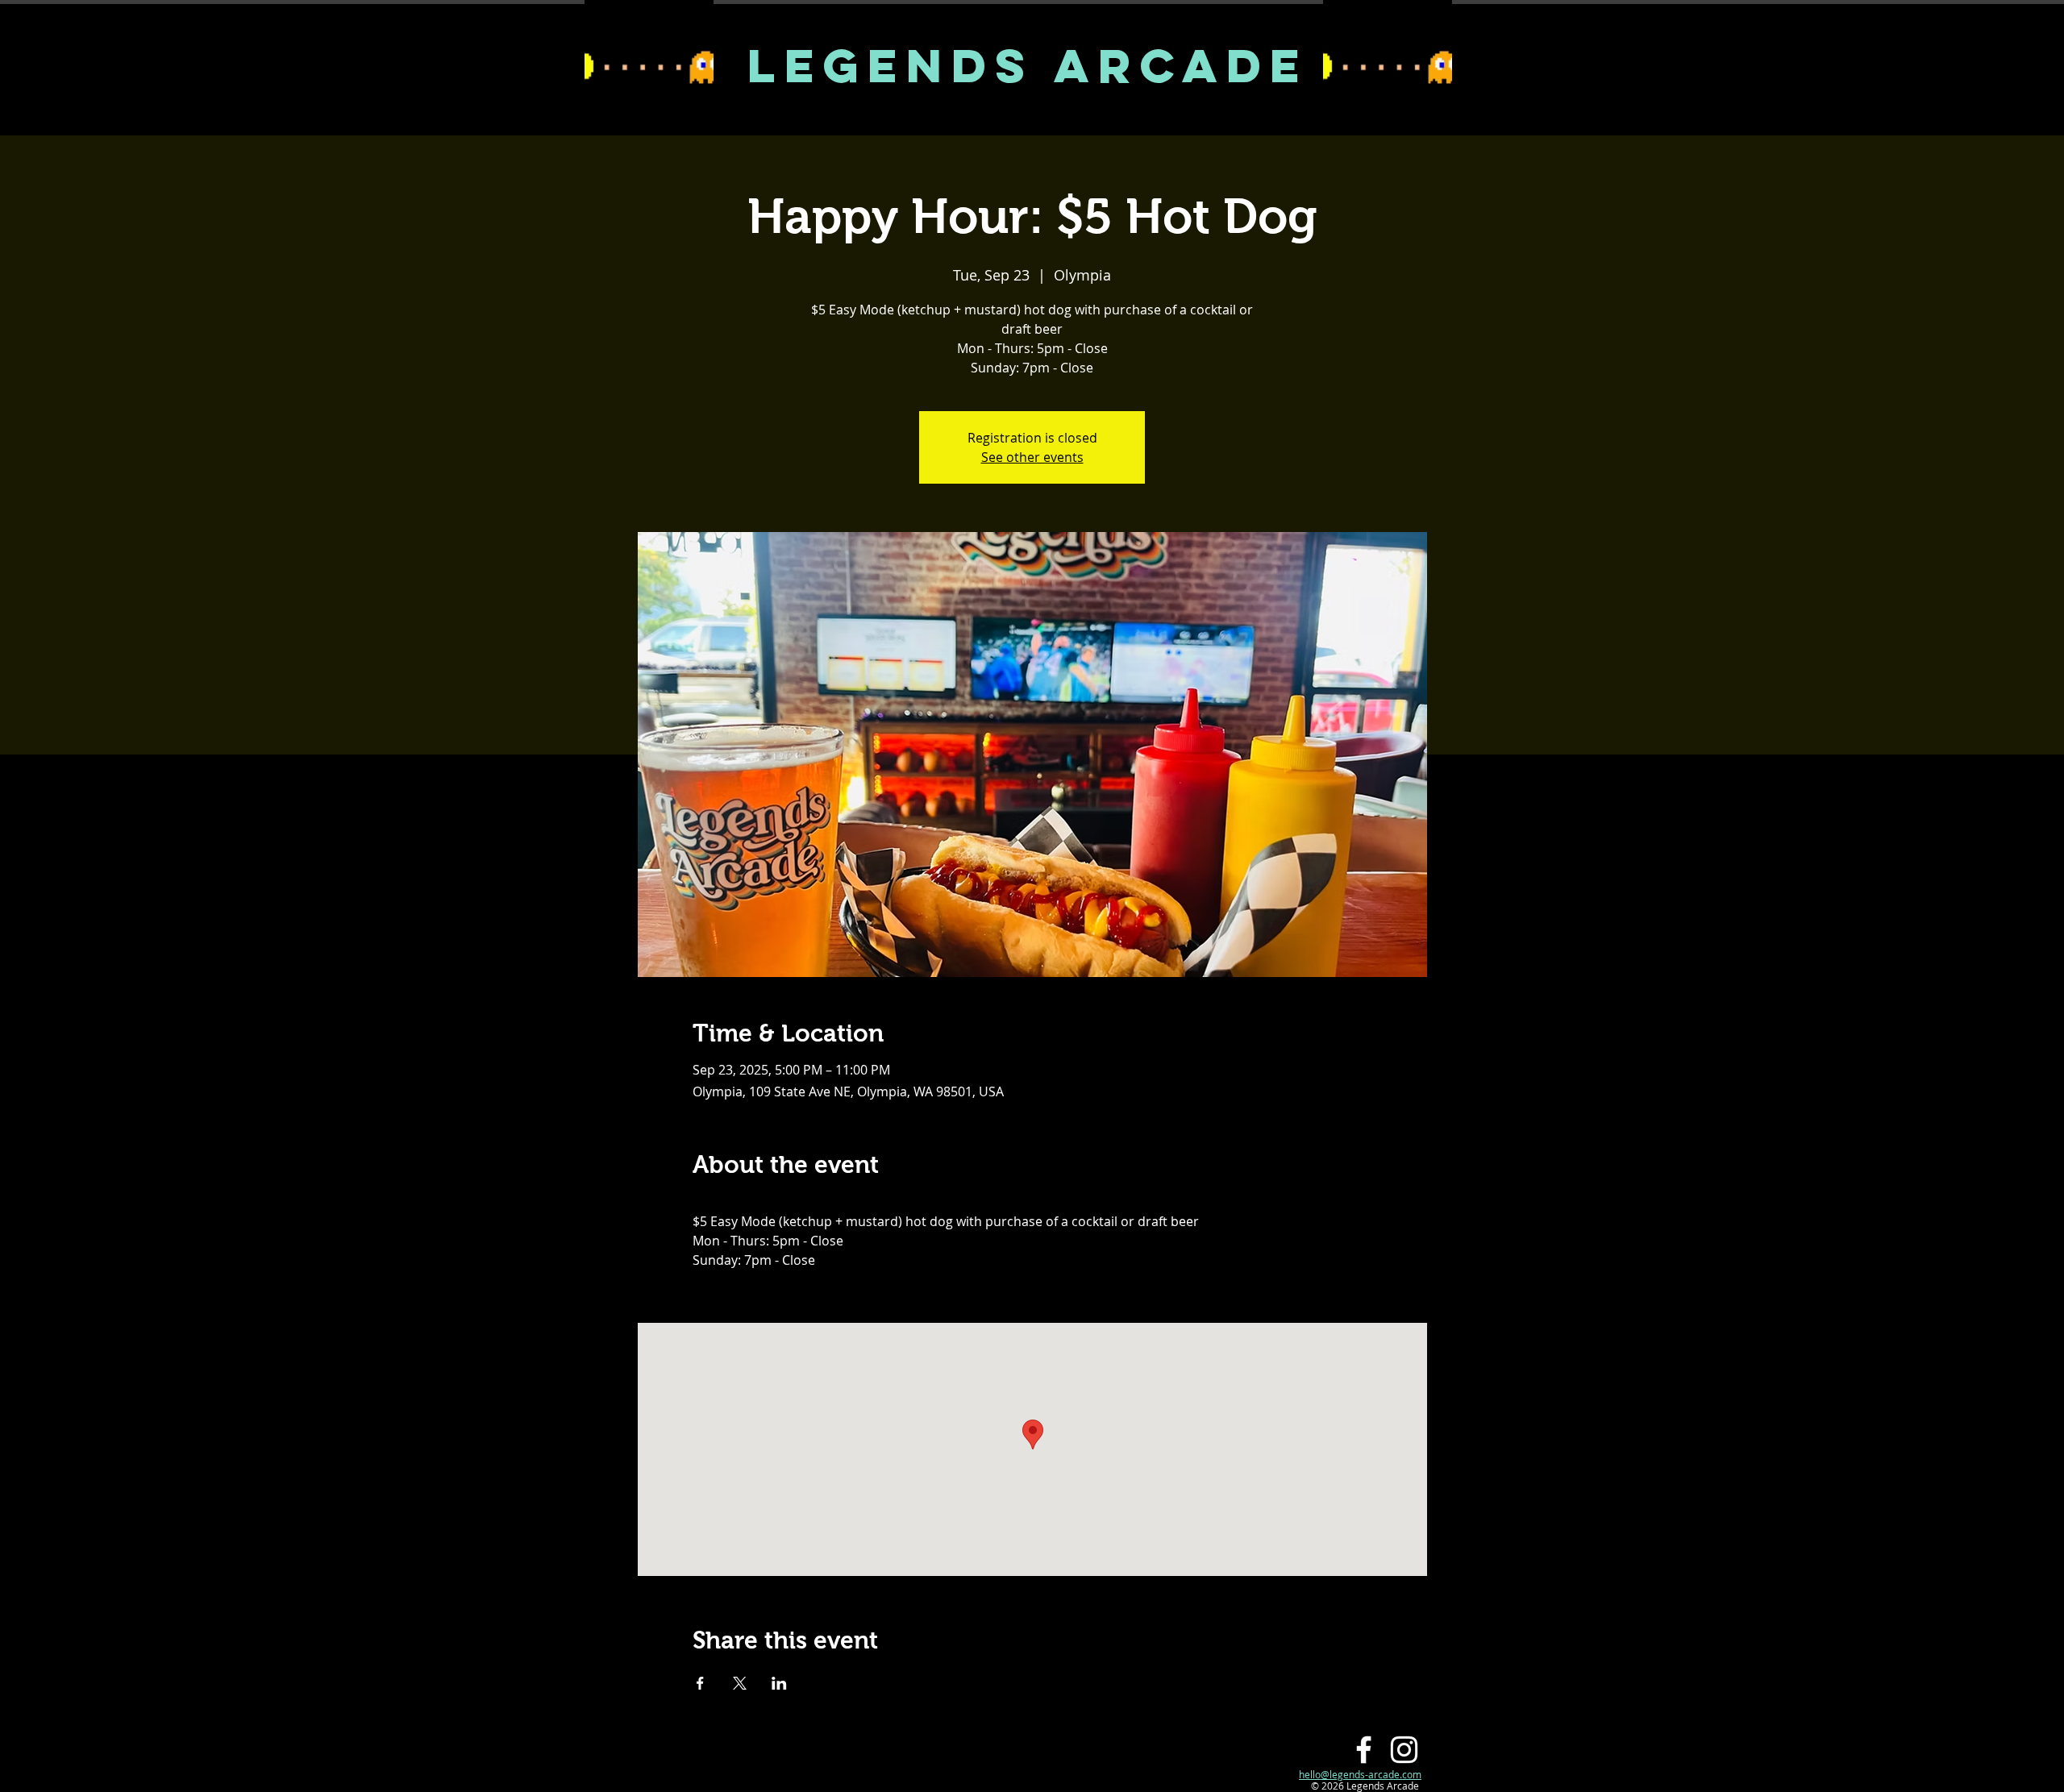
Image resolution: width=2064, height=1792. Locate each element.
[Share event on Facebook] (700, 1683)
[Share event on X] (740, 1683)
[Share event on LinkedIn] (779, 1683)
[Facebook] (1364, 1750)
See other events (1032, 457)
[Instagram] (1404, 1750)
